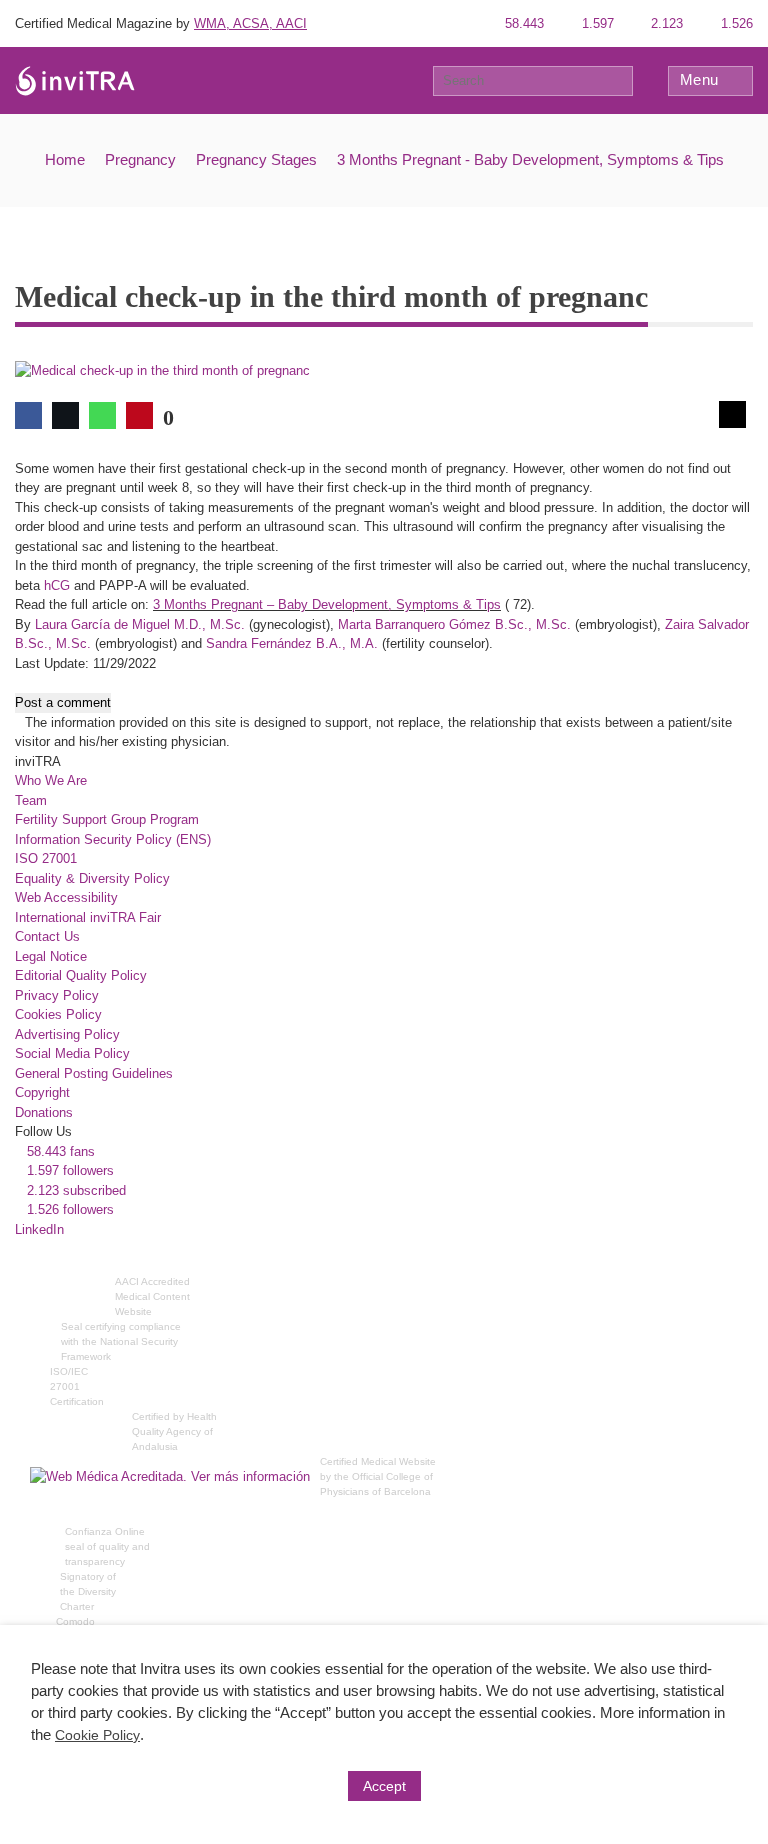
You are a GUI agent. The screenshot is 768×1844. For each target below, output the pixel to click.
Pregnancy (140, 159)
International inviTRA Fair (88, 917)
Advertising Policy (67, 1034)
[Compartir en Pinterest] (139, 415)
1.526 (735, 23)
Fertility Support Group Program (107, 819)
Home (65, 159)
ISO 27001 (46, 858)
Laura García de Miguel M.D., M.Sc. (140, 624)
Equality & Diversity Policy (92, 878)
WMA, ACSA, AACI (250, 23)
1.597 (596, 23)
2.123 (665, 23)
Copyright (42, 1092)
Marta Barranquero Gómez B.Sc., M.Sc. (454, 624)
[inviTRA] (75, 79)
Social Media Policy (72, 1053)
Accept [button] (384, 1786)
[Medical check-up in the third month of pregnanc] (162, 370)
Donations (44, 1112)
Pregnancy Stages (256, 159)
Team (31, 800)
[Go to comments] (732, 414)
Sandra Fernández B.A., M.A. (292, 643)
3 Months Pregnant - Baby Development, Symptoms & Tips (530, 159)
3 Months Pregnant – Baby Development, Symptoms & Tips (327, 604)
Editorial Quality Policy (81, 975)
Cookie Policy (97, 1735)
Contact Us (47, 936)
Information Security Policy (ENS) (113, 839)
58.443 (522, 23)
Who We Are (51, 780)
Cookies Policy (58, 1014)
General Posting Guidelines (94, 1073)
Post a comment (63, 702)
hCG (57, 585)
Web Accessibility (66, 897)
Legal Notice (51, 956)
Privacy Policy (57, 995)
